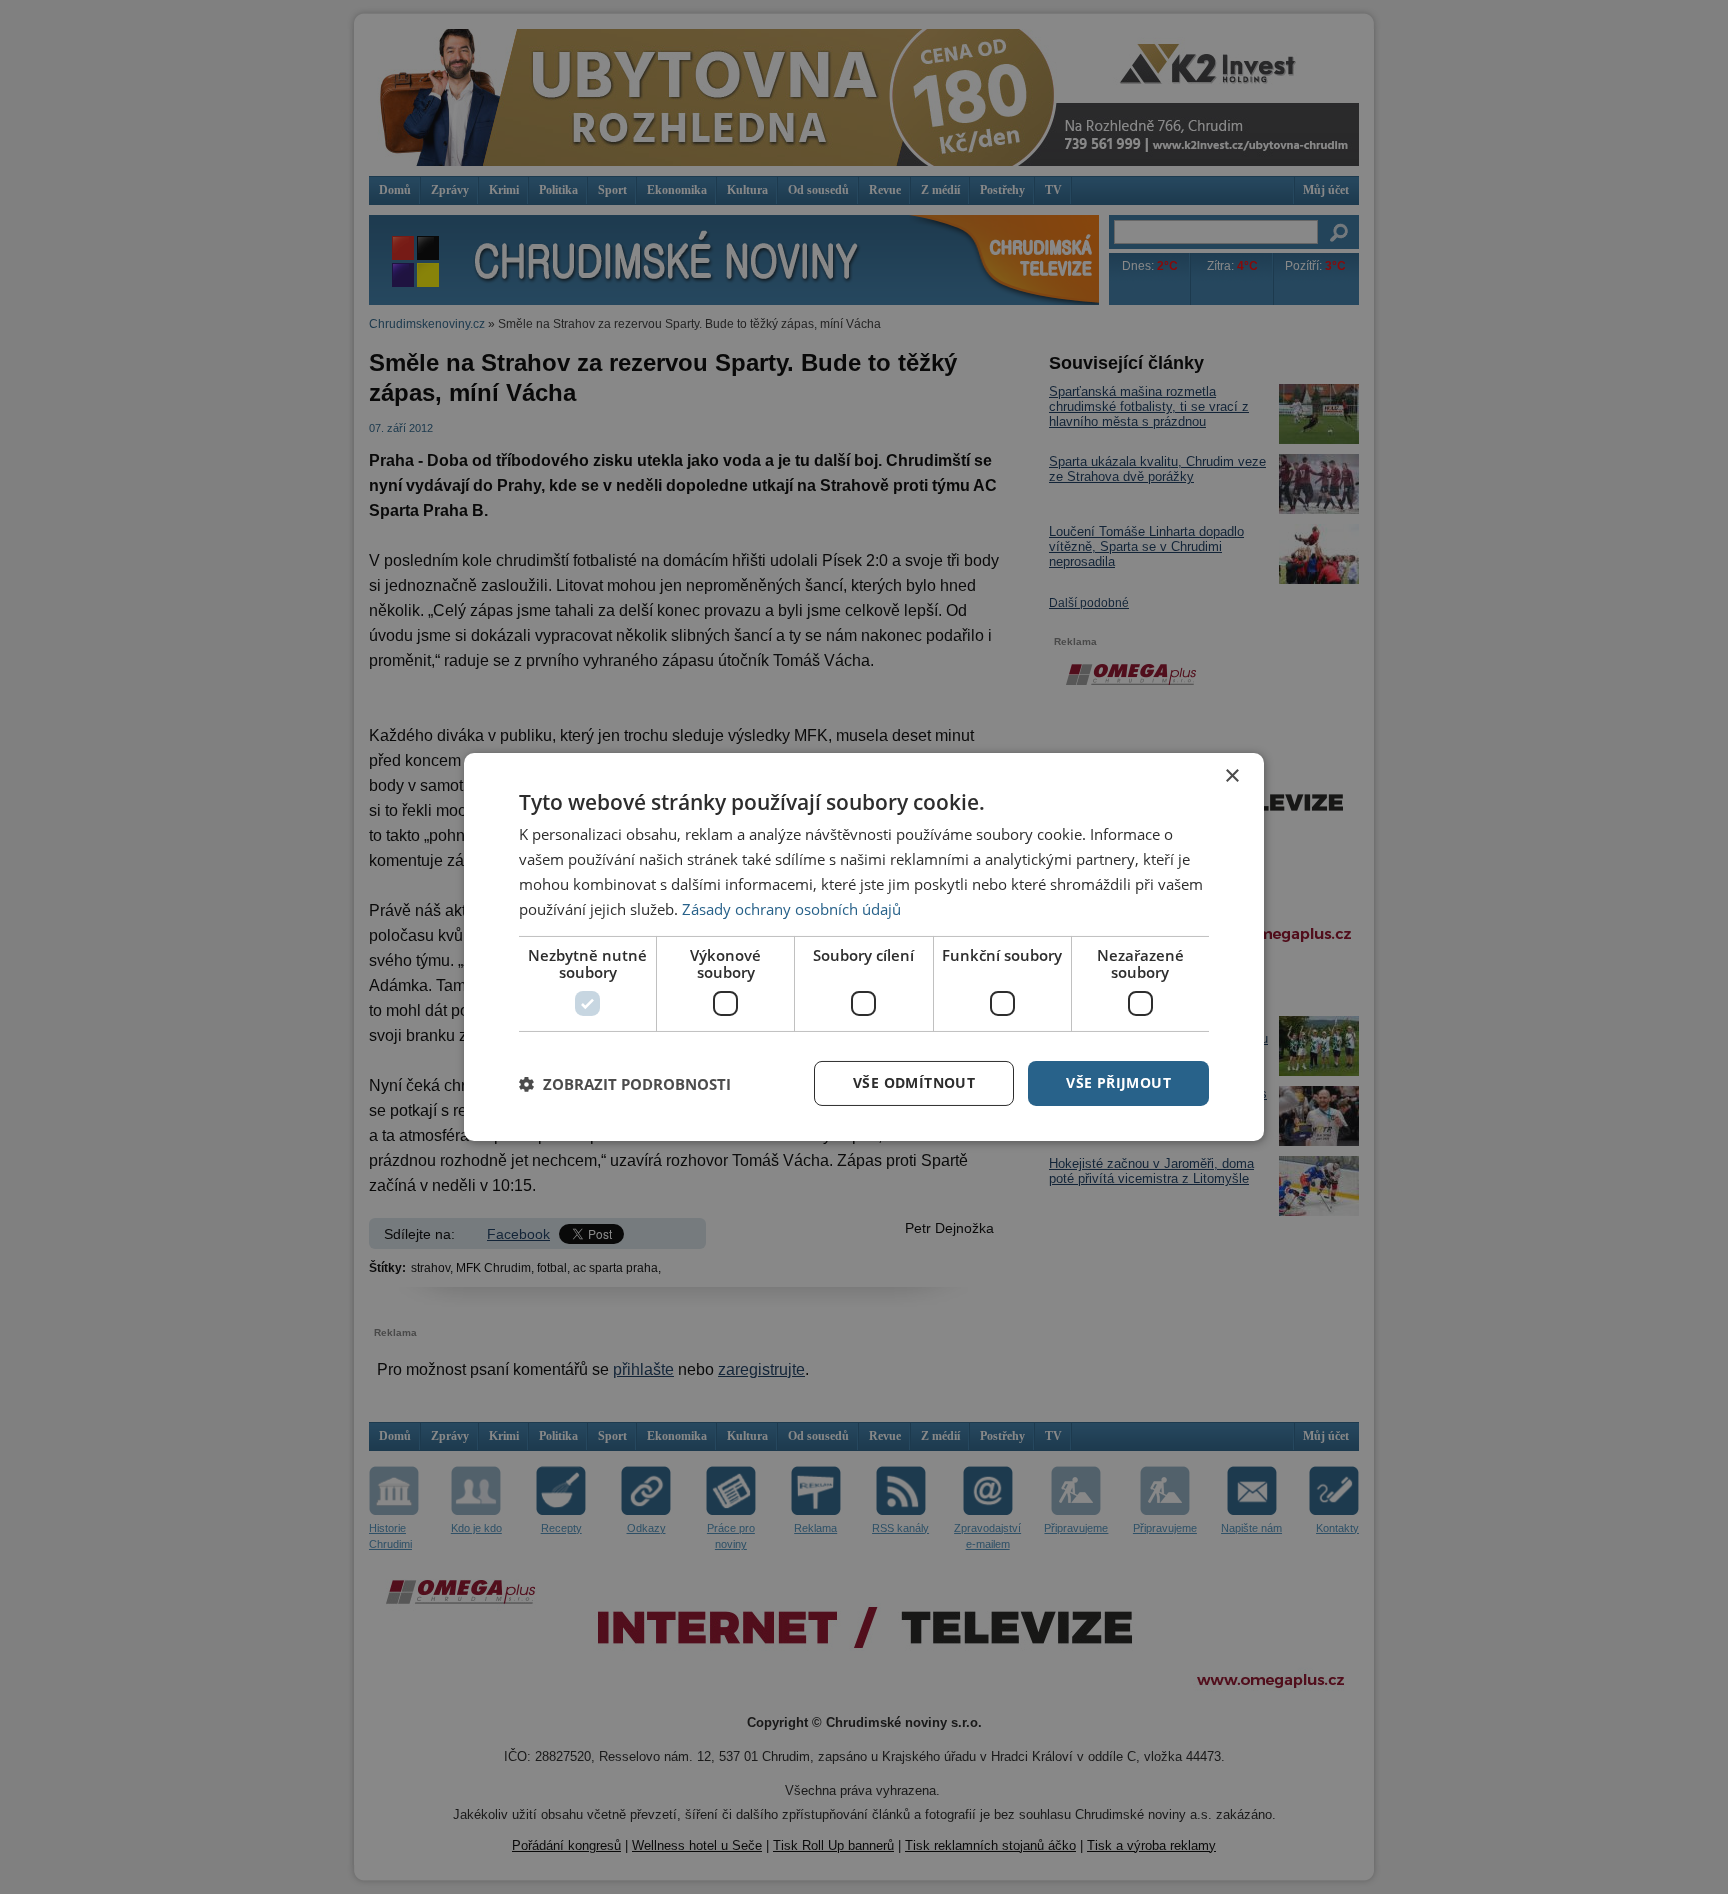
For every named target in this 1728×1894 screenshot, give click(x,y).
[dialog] (864, 947)
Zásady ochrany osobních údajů (791, 909)
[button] (625, 1084)
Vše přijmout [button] (1118, 1082)
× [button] (1231, 776)
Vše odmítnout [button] (914, 1082)
